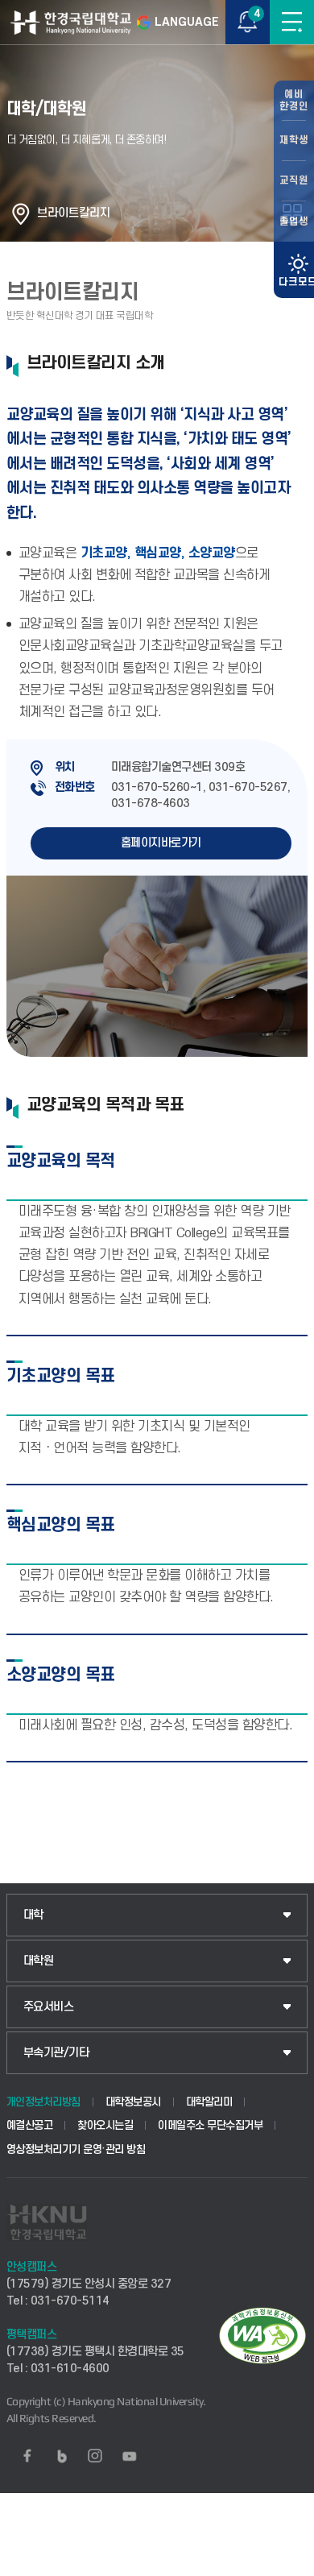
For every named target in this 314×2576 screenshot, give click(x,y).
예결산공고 (30, 2125)
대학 (33, 1915)
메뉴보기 (292, 22)
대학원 (39, 1961)
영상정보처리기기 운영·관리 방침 (76, 2149)
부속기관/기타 (56, 2053)
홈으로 (21, 213)
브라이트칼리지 (74, 213)
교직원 (294, 180)
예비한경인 (294, 100)
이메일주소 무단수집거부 (210, 2125)
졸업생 (294, 222)
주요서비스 (49, 2007)
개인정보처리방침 (43, 2102)
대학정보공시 (133, 2102)
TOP (286, 2563)
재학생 (294, 140)
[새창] (27, 2456)
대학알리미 (209, 2102)
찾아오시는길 (105, 2125)
